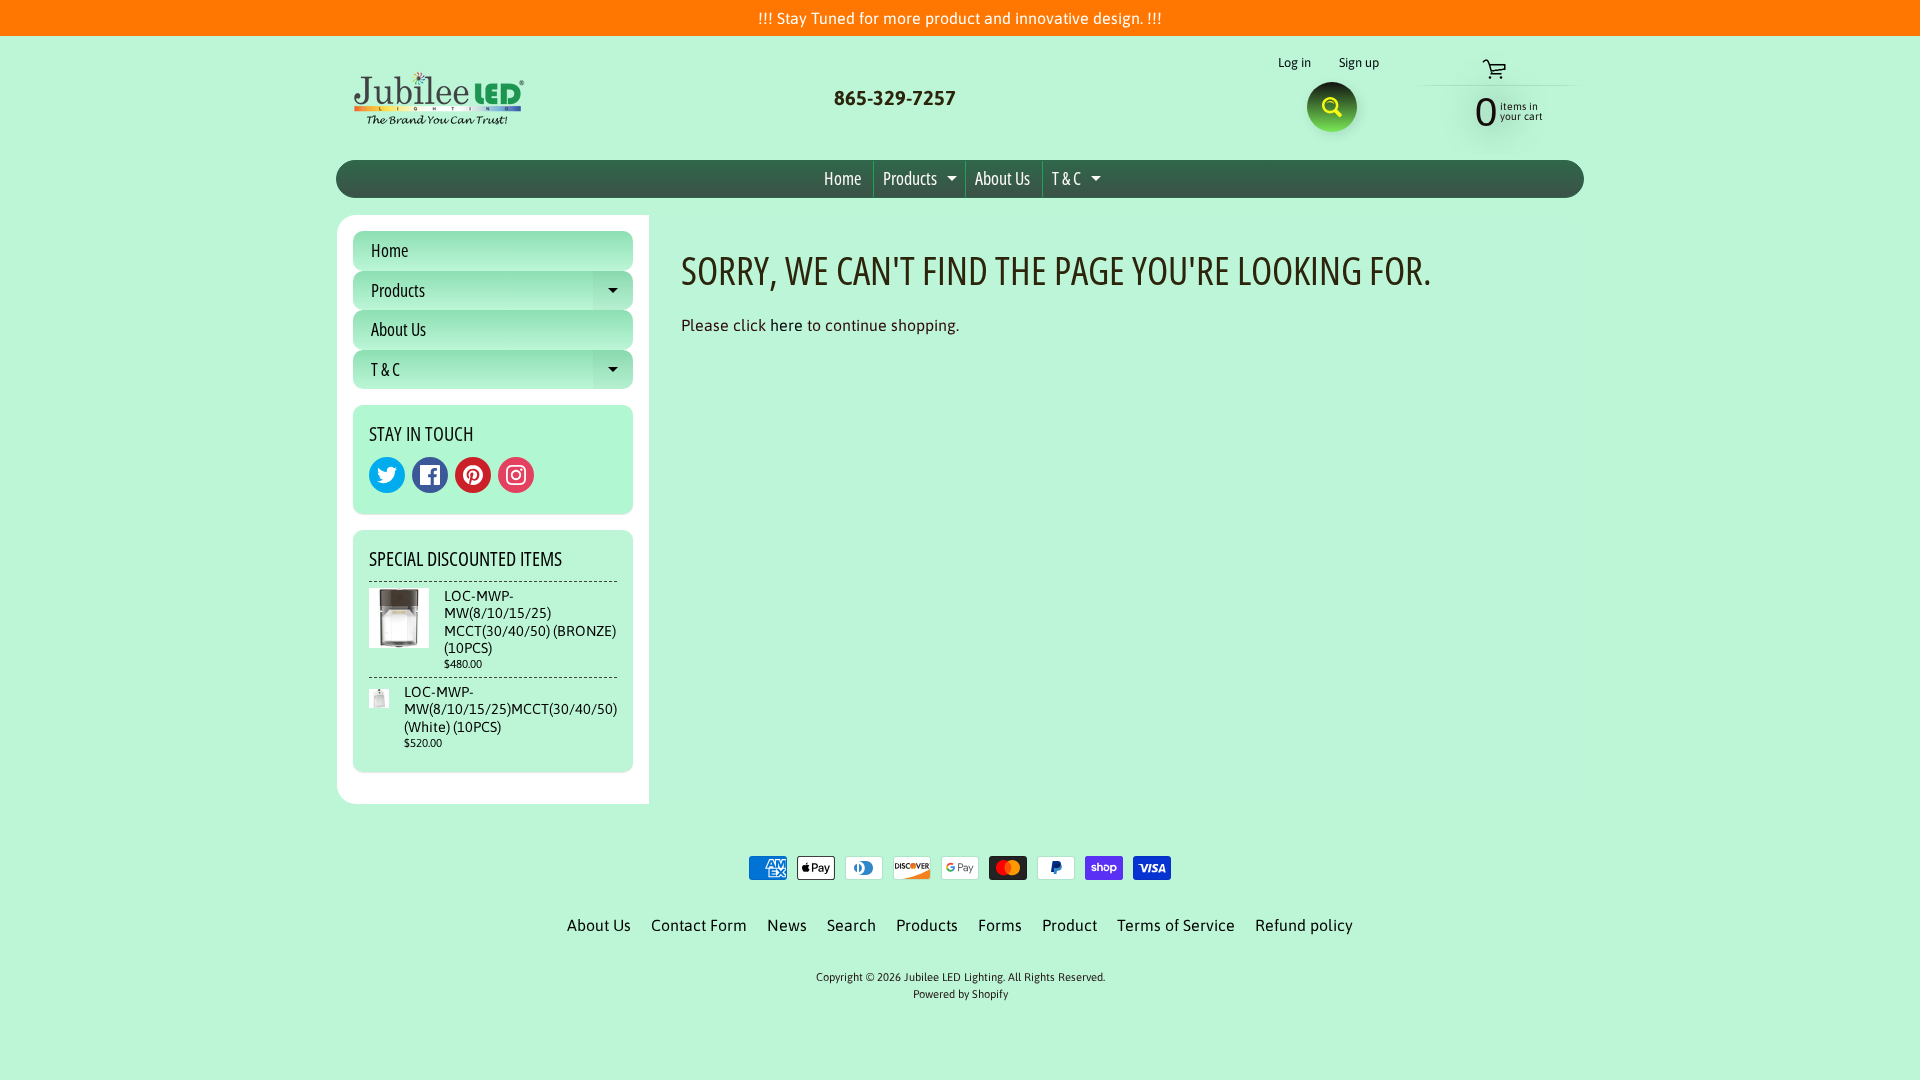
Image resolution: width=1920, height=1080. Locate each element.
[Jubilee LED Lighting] (436, 98)
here (786, 325)
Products (922, 181)
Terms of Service (1176, 925)
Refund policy (1304, 925)
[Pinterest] (473, 475)
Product (1069, 925)
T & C (1079, 181)
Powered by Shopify (960, 994)
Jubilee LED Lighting (953, 977)
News (787, 925)
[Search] (1332, 107)
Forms (1000, 925)
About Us (1002, 178)
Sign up (1359, 63)
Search (851, 925)
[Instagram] (516, 475)
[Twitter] (387, 475)
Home (842, 178)
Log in (1294, 63)
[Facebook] (430, 475)
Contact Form (699, 925)
